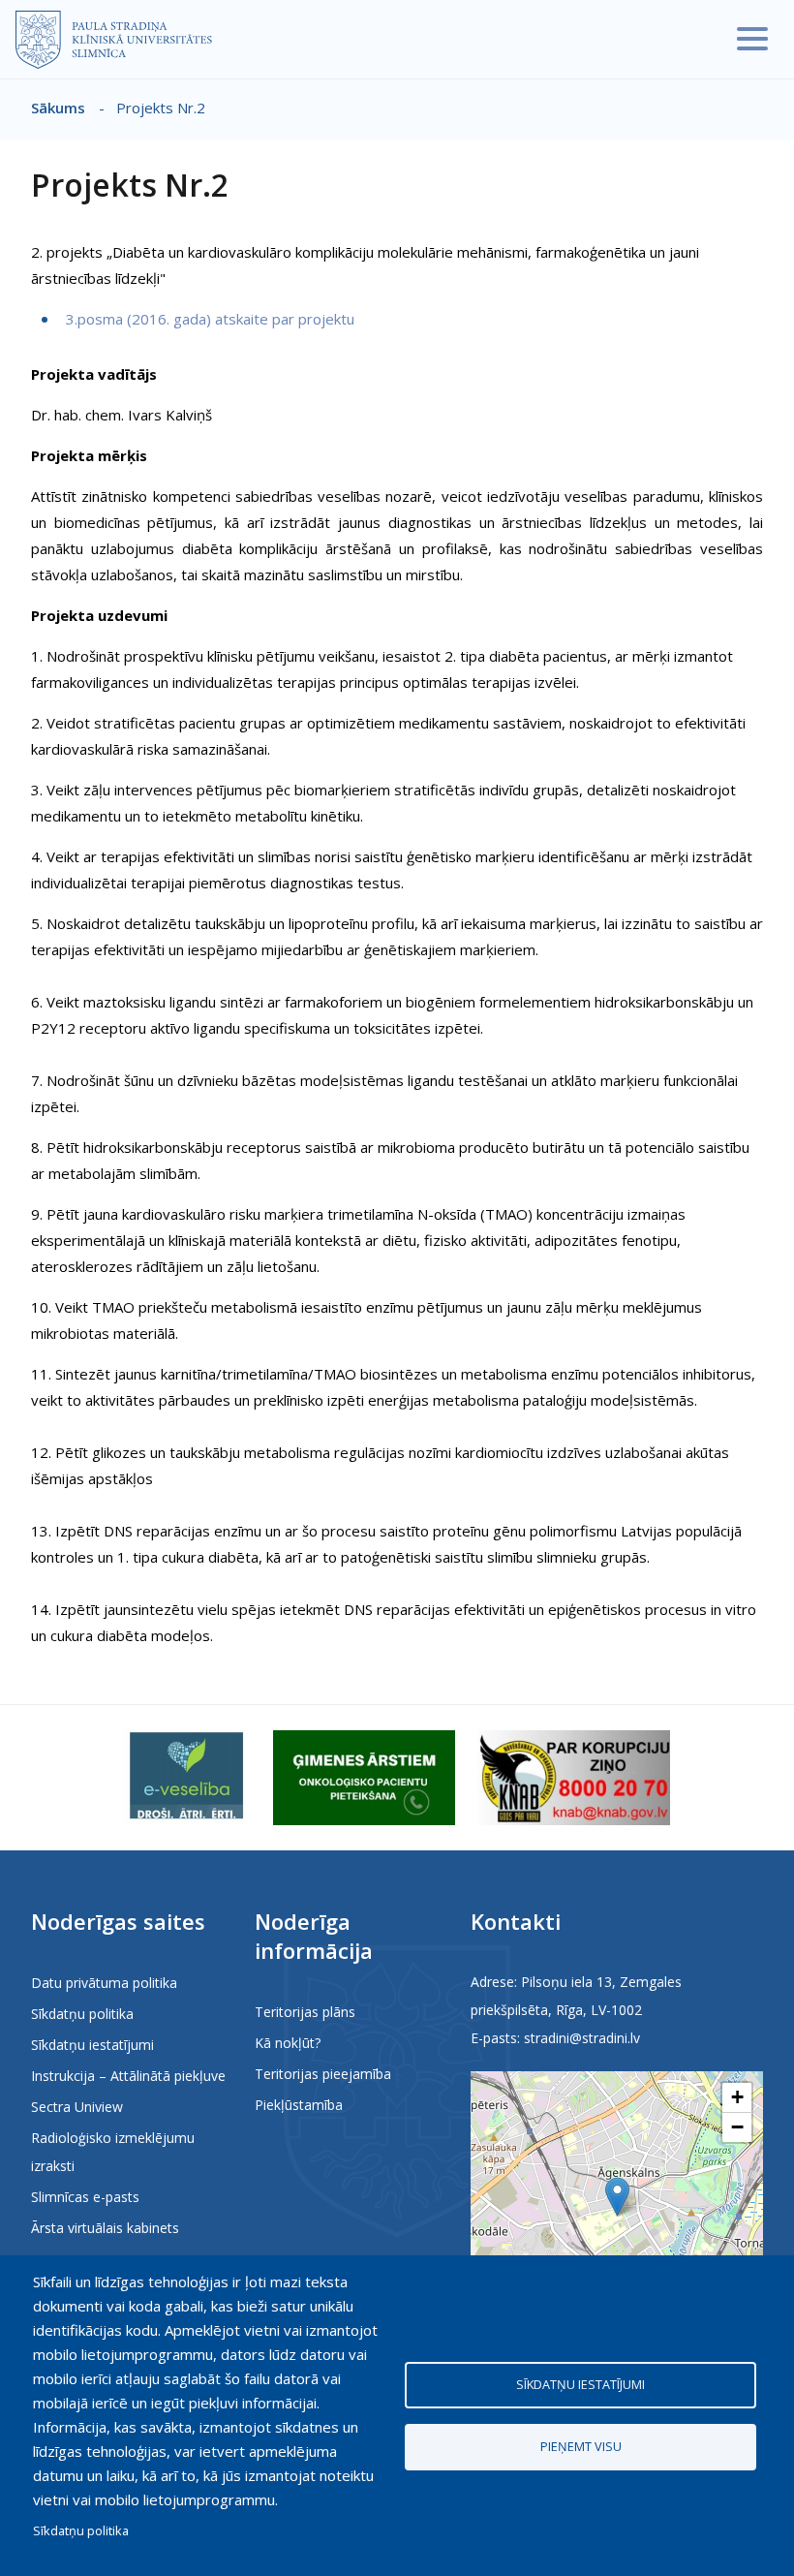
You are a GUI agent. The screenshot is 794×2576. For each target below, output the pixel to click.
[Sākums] (114, 40)
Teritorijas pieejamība (323, 2074)
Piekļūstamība (299, 2105)
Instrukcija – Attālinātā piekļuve (128, 2076)
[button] (617, 2197)
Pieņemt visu (581, 2446)
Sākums (58, 108)
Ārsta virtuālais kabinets (105, 2228)
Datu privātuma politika (104, 1983)
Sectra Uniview (77, 2107)
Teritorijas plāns (305, 2012)
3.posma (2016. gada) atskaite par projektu (208, 319)
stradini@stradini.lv (582, 2038)
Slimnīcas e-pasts (85, 2197)
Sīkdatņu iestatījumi (92, 2045)
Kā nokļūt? (288, 2043)
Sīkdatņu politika (82, 2014)
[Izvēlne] (752, 39)
